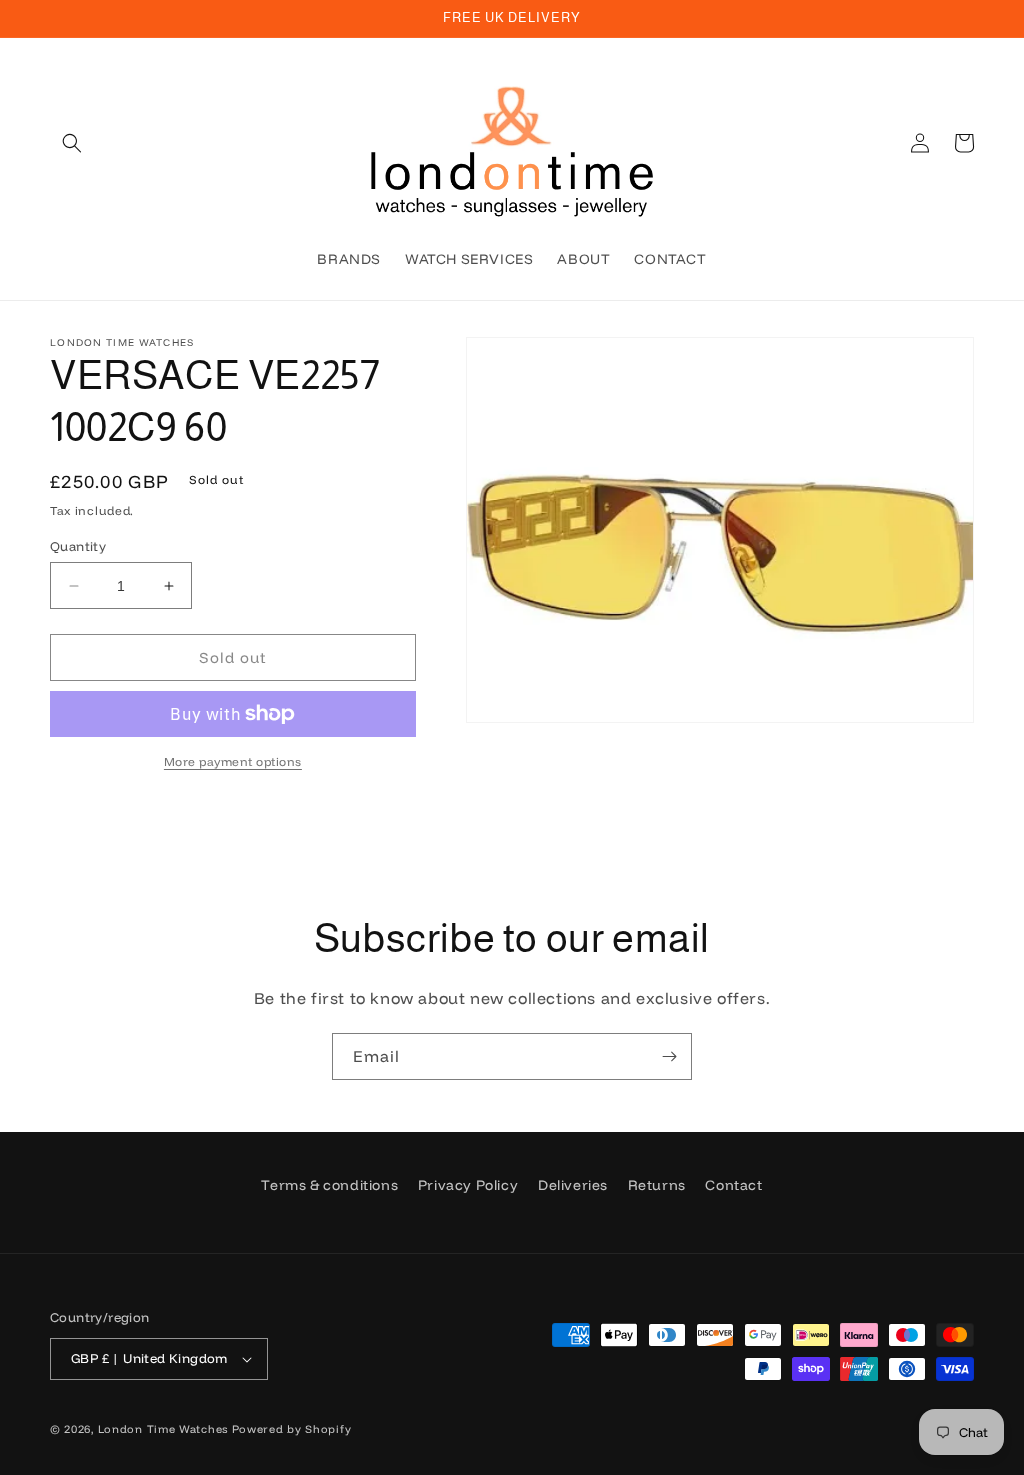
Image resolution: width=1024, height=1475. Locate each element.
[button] (72, 143)
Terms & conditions (329, 1185)
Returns (657, 1185)
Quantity (78, 546)
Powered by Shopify (292, 1429)
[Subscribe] (669, 1056)
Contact (733, 1185)
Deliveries (573, 1185)
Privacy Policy (468, 1185)
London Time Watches (163, 1429)
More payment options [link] (233, 761)
